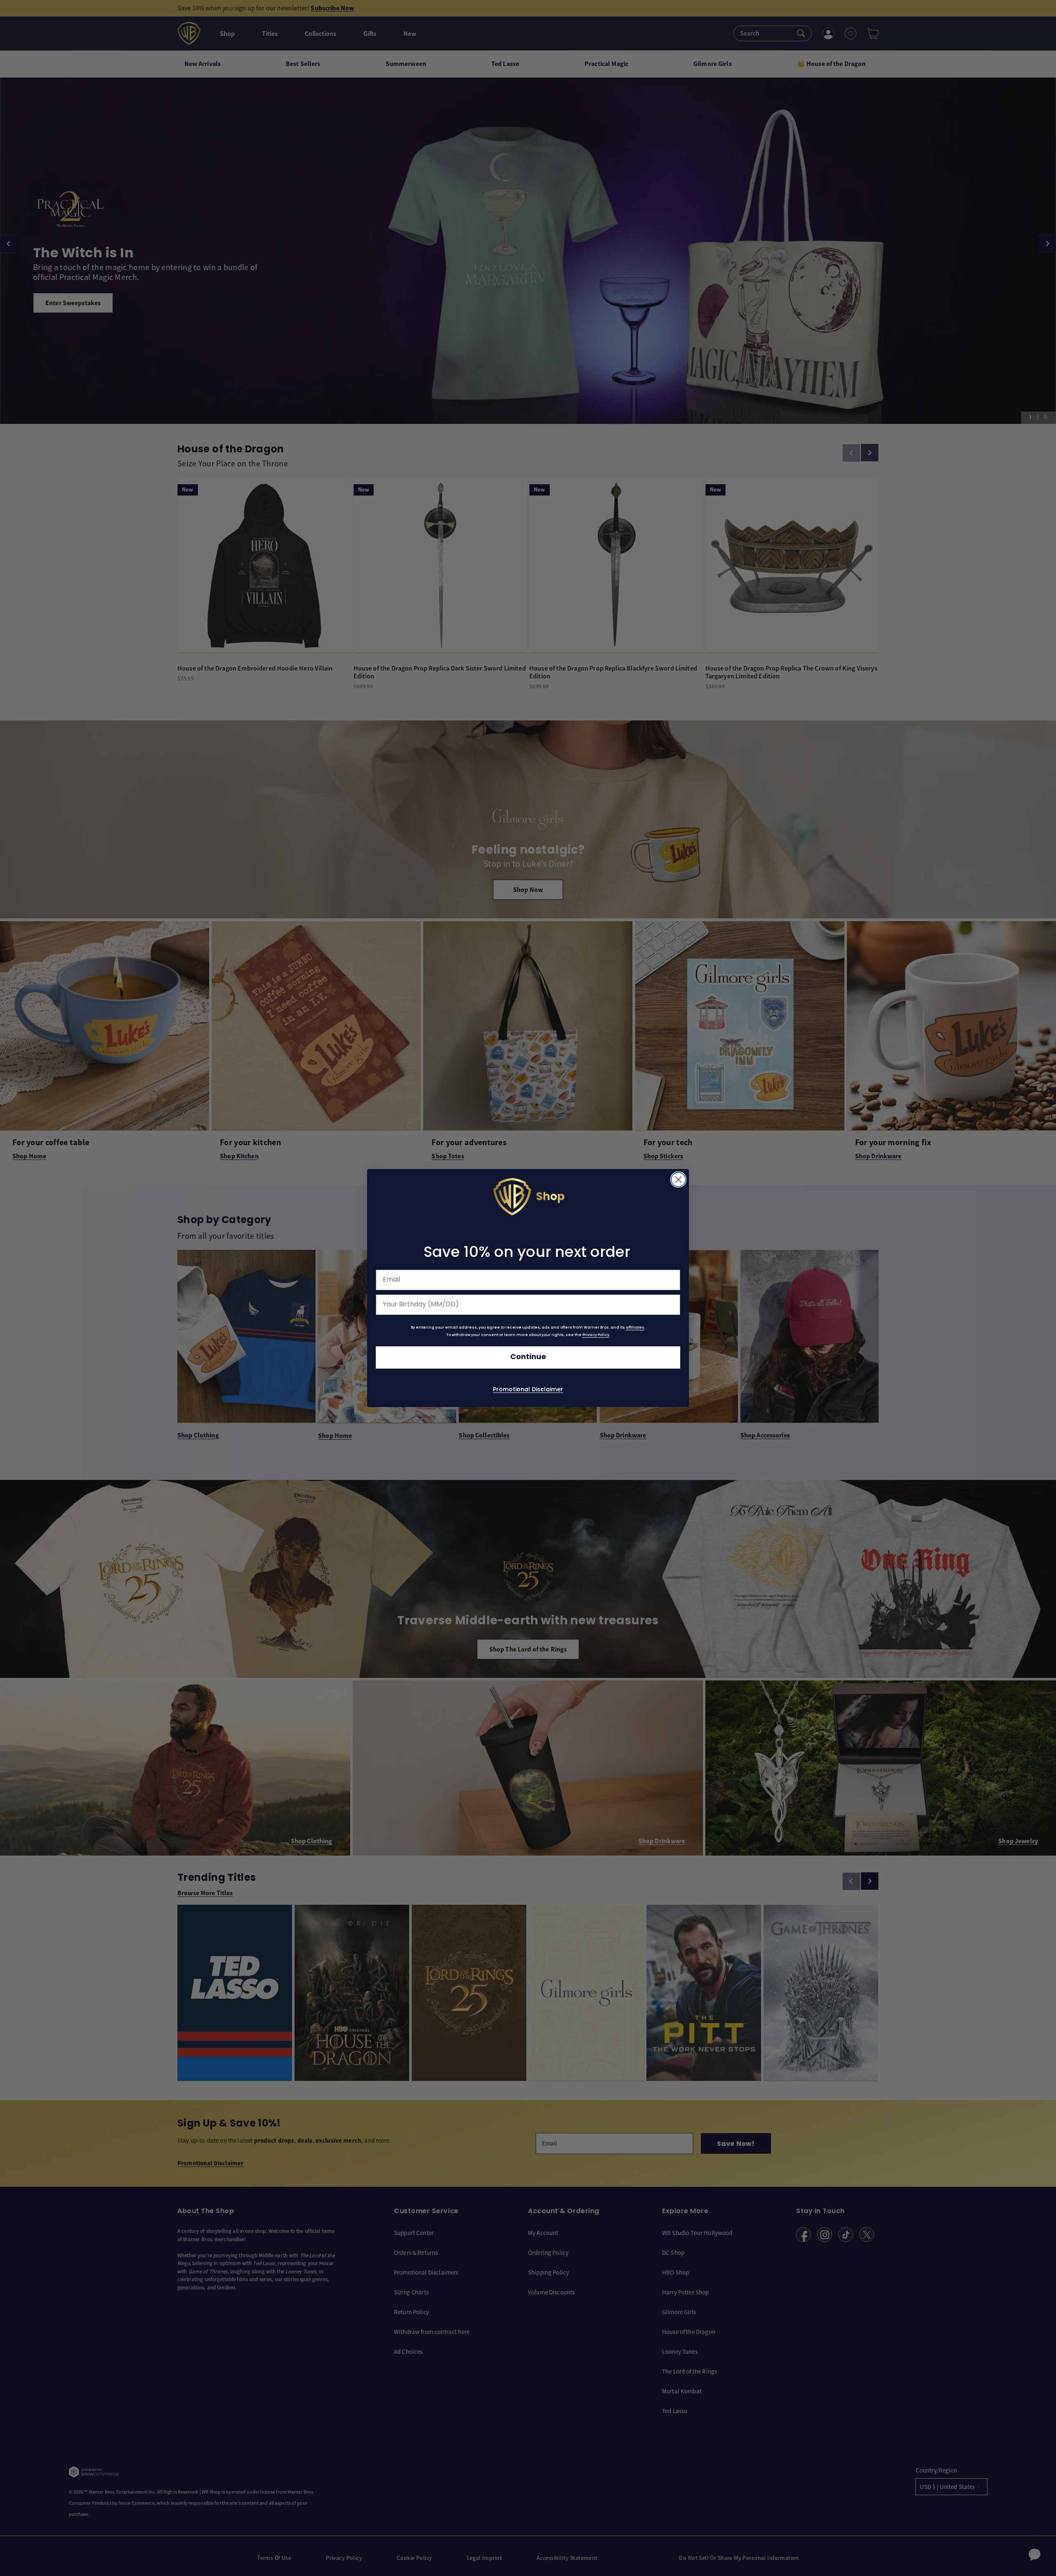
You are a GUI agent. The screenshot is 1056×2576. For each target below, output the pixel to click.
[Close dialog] (678, 1180)
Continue (528, 1357)
